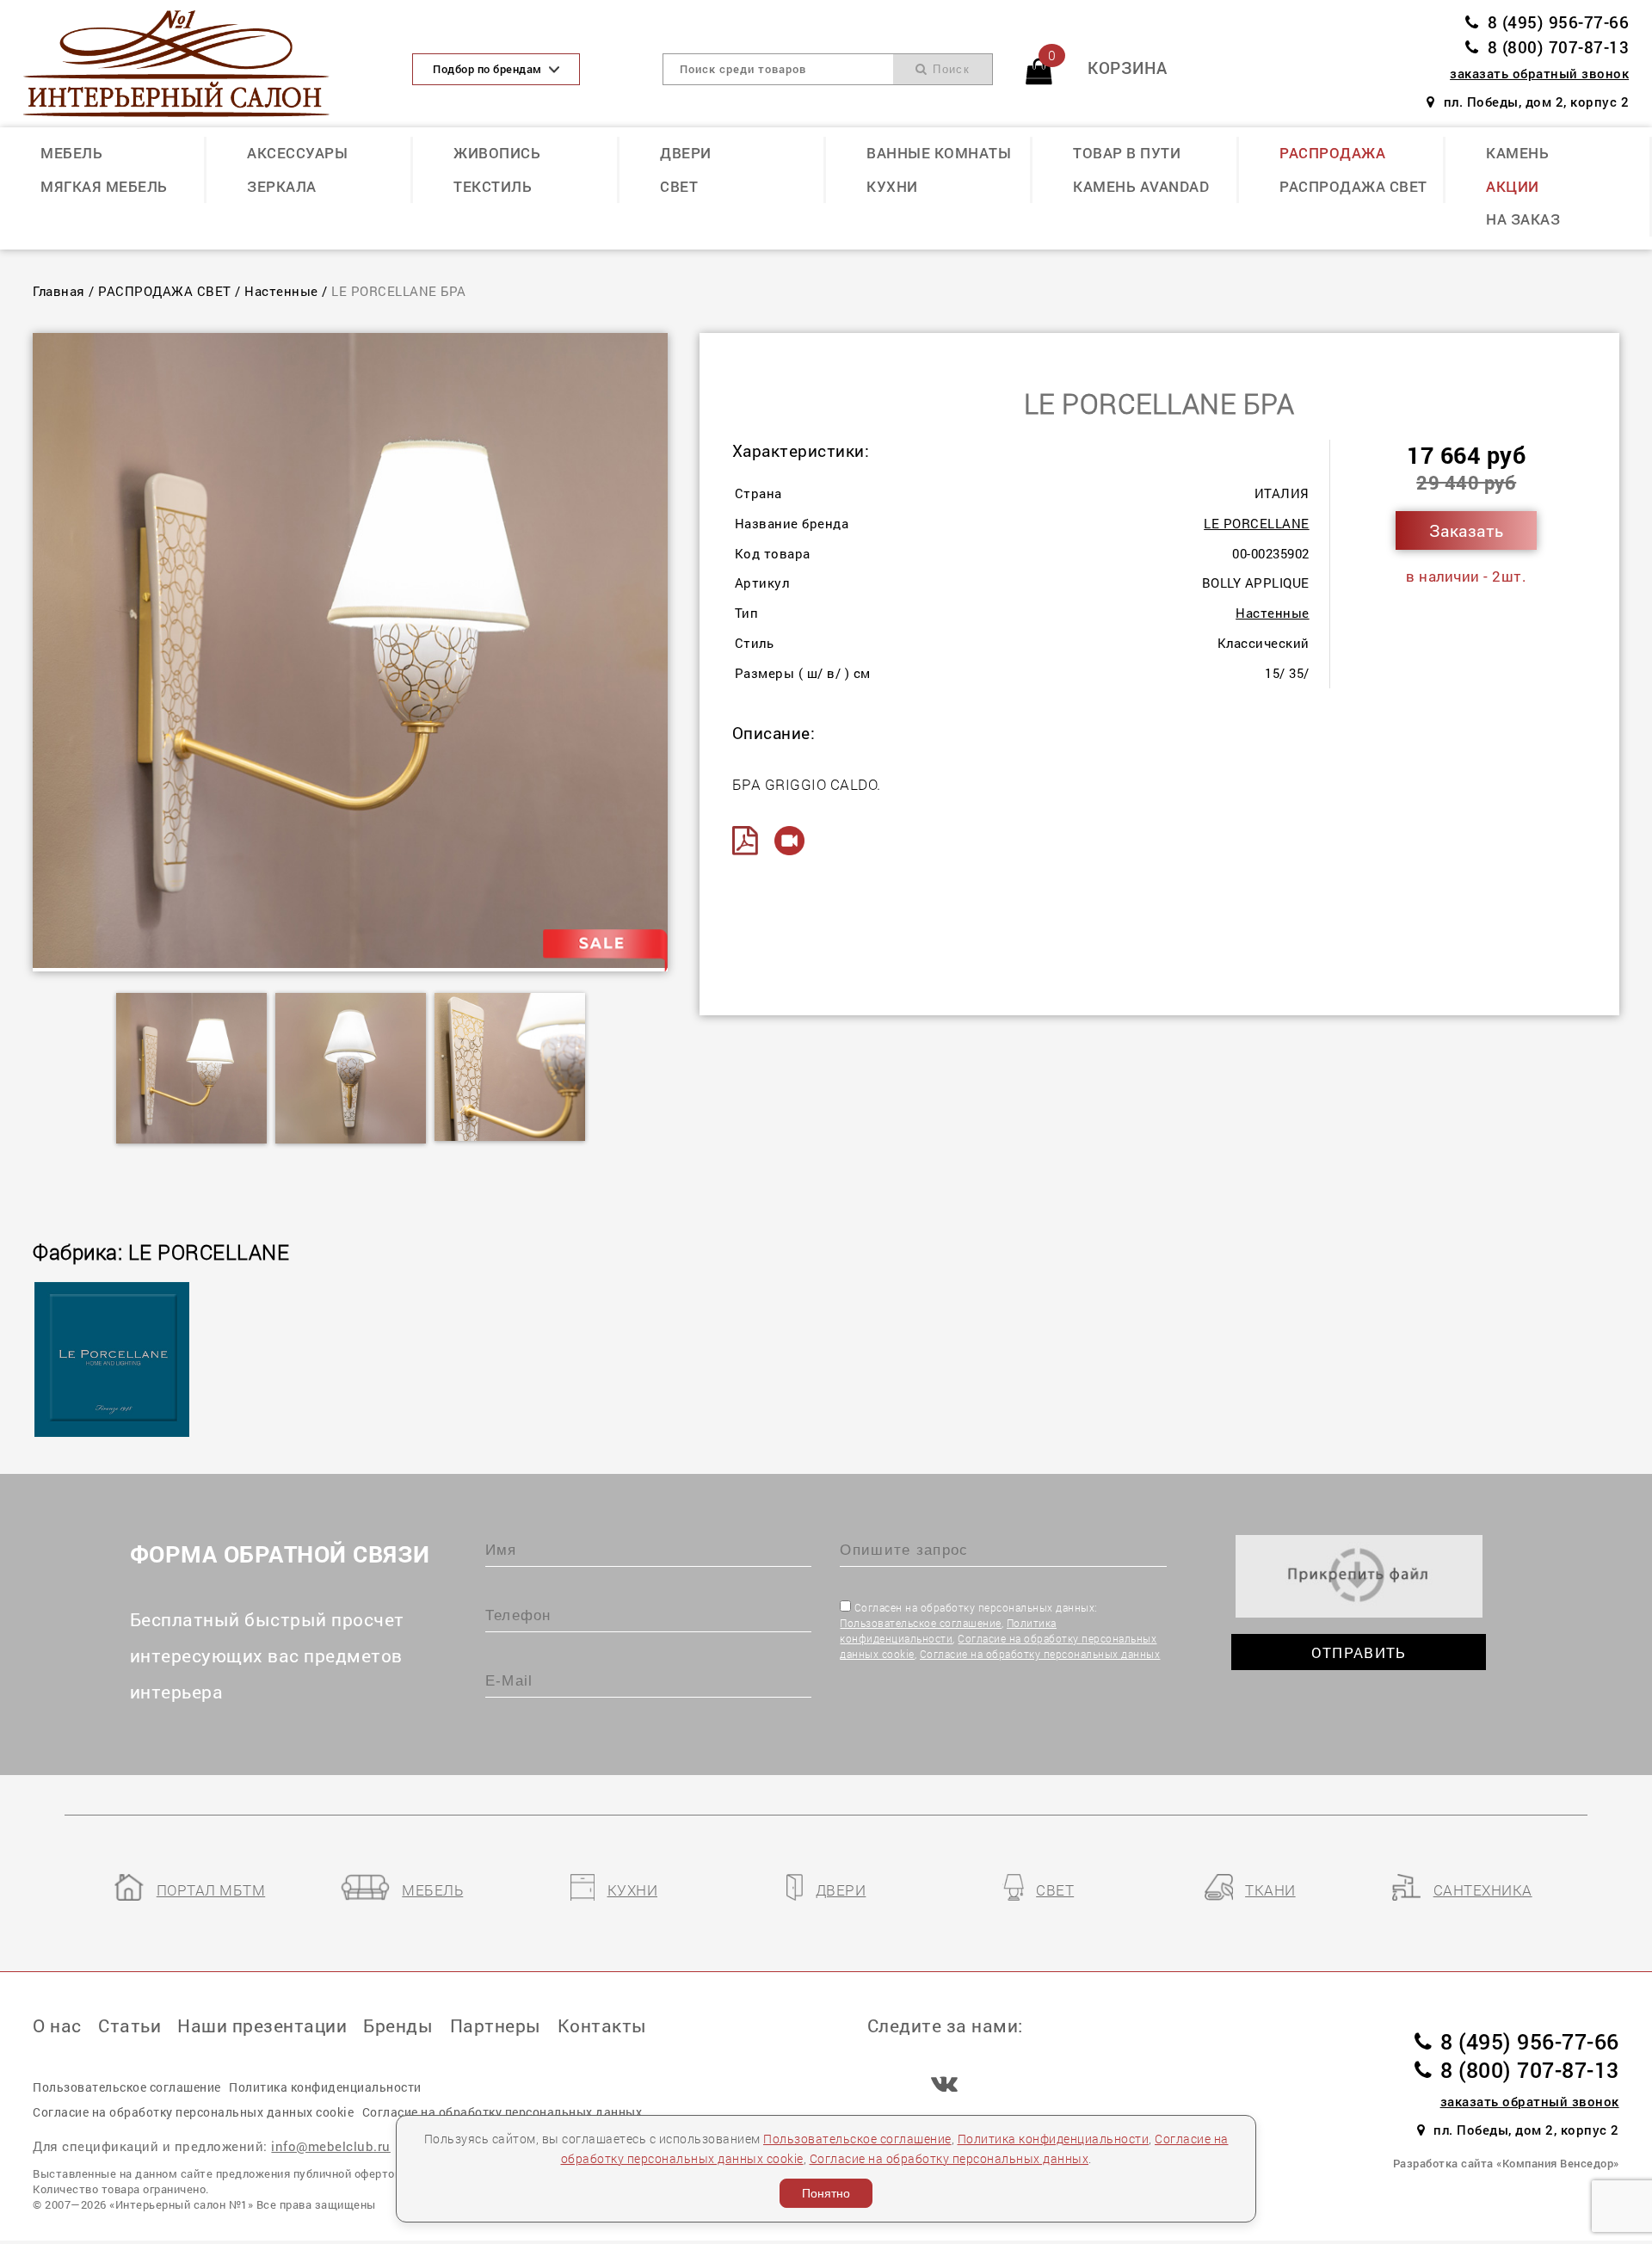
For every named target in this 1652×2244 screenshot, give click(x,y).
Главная (59, 291)
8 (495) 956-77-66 (1558, 22)
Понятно (826, 2193)
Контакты (602, 2025)
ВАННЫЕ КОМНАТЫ (939, 153)
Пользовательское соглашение (921, 1623)
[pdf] (752, 841)
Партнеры (496, 2025)
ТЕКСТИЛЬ (493, 186)
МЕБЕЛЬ (71, 153)
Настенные (281, 291)
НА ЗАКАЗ (1523, 219)
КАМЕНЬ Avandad (1141, 186)
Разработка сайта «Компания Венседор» (1506, 2163)
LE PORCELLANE (1257, 523)
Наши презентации (262, 2025)
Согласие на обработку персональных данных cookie (193, 2112)
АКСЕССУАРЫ (297, 153)
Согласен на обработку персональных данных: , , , (1000, 1631)
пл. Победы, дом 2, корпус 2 (1536, 102)
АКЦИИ (1513, 186)
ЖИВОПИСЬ (497, 153)
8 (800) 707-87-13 (1558, 47)
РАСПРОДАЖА (1332, 153)
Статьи (129, 2025)
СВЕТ (679, 186)
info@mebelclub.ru (331, 2146)
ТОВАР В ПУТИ (1127, 153)
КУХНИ (892, 186)
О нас (57, 2025)
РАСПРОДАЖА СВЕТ (1353, 186)
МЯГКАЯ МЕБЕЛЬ (104, 186)
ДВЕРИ (686, 153)
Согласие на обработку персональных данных (1040, 1654)
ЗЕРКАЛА (282, 186)
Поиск (949, 69)
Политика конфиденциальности (1054, 2139)
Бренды (398, 2025)
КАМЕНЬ (1517, 153)
